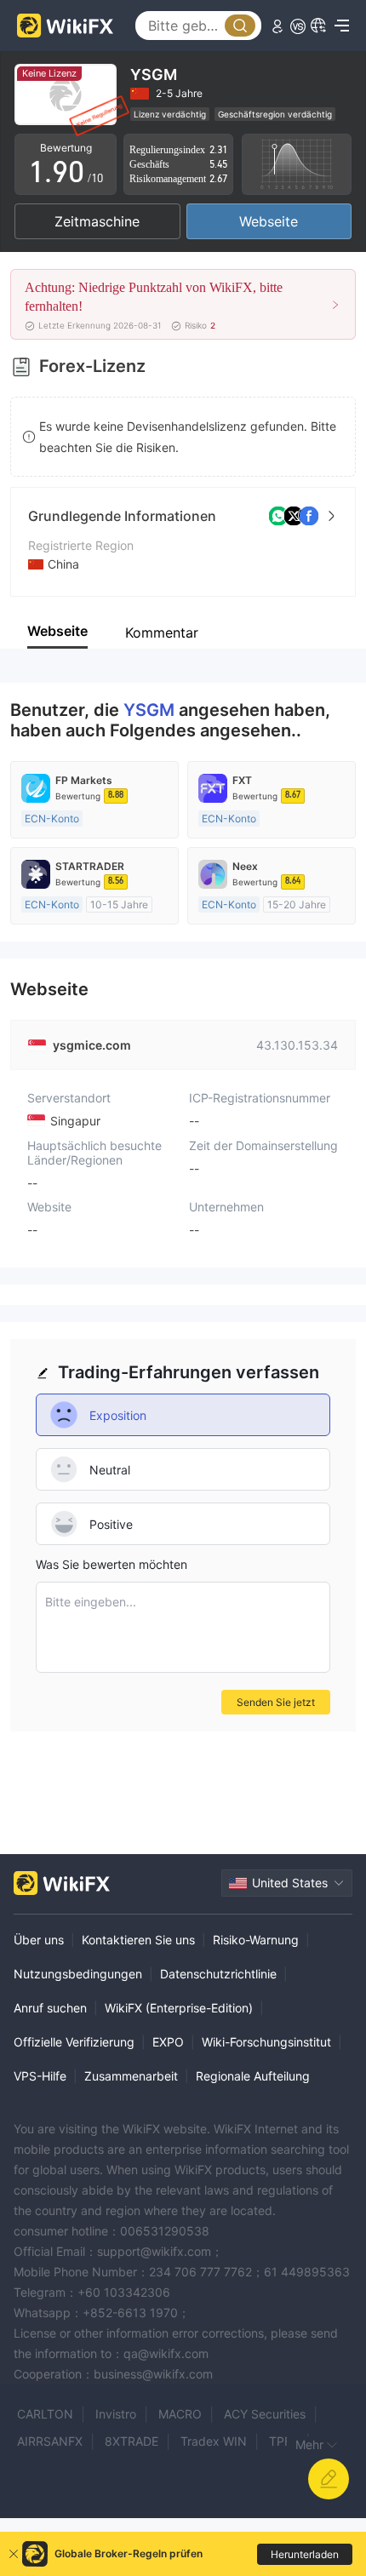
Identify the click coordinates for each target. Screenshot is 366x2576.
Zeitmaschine (97, 221)
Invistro (116, 2414)
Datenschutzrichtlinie (218, 1974)
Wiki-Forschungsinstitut (266, 2042)
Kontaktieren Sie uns (138, 1940)
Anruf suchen (50, 2008)
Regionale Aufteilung (253, 2076)
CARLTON (45, 2414)
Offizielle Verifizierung (74, 2042)
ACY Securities (265, 2414)
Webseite (269, 221)
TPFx (283, 2441)
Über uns (39, 1940)
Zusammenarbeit (131, 2076)
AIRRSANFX (50, 2441)
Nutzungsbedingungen (78, 1974)
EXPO (168, 2042)
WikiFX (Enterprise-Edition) (179, 2008)
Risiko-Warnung (256, 1940)
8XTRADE (132, 2441)
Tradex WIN (214, 2441)
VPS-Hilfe (40, 2076)
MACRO (180, 2414)
